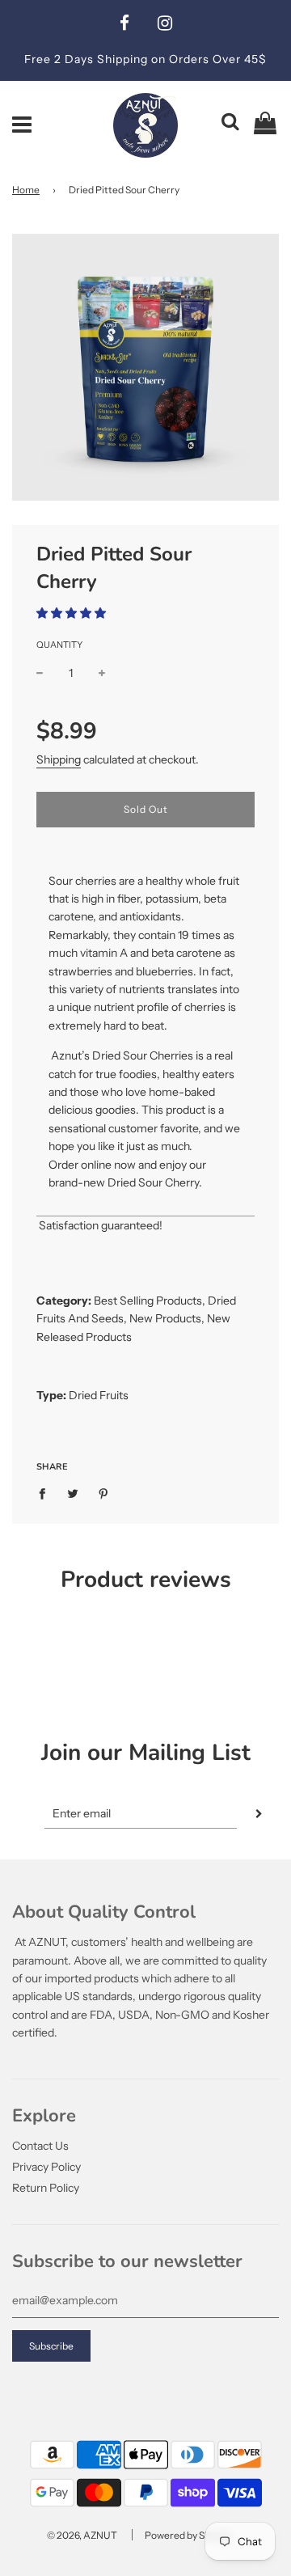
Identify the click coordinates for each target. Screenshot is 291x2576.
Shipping (59, 759)
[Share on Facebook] (46, 1492)
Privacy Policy (46, 2167)
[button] (71, 613)
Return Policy (46, 2188)
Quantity (59, 645)
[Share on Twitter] (73, 1492)
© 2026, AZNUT (82, 2535)
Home (26, 190)
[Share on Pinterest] (104, 1492)
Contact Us (40, 2146)
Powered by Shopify (188, 2535)
